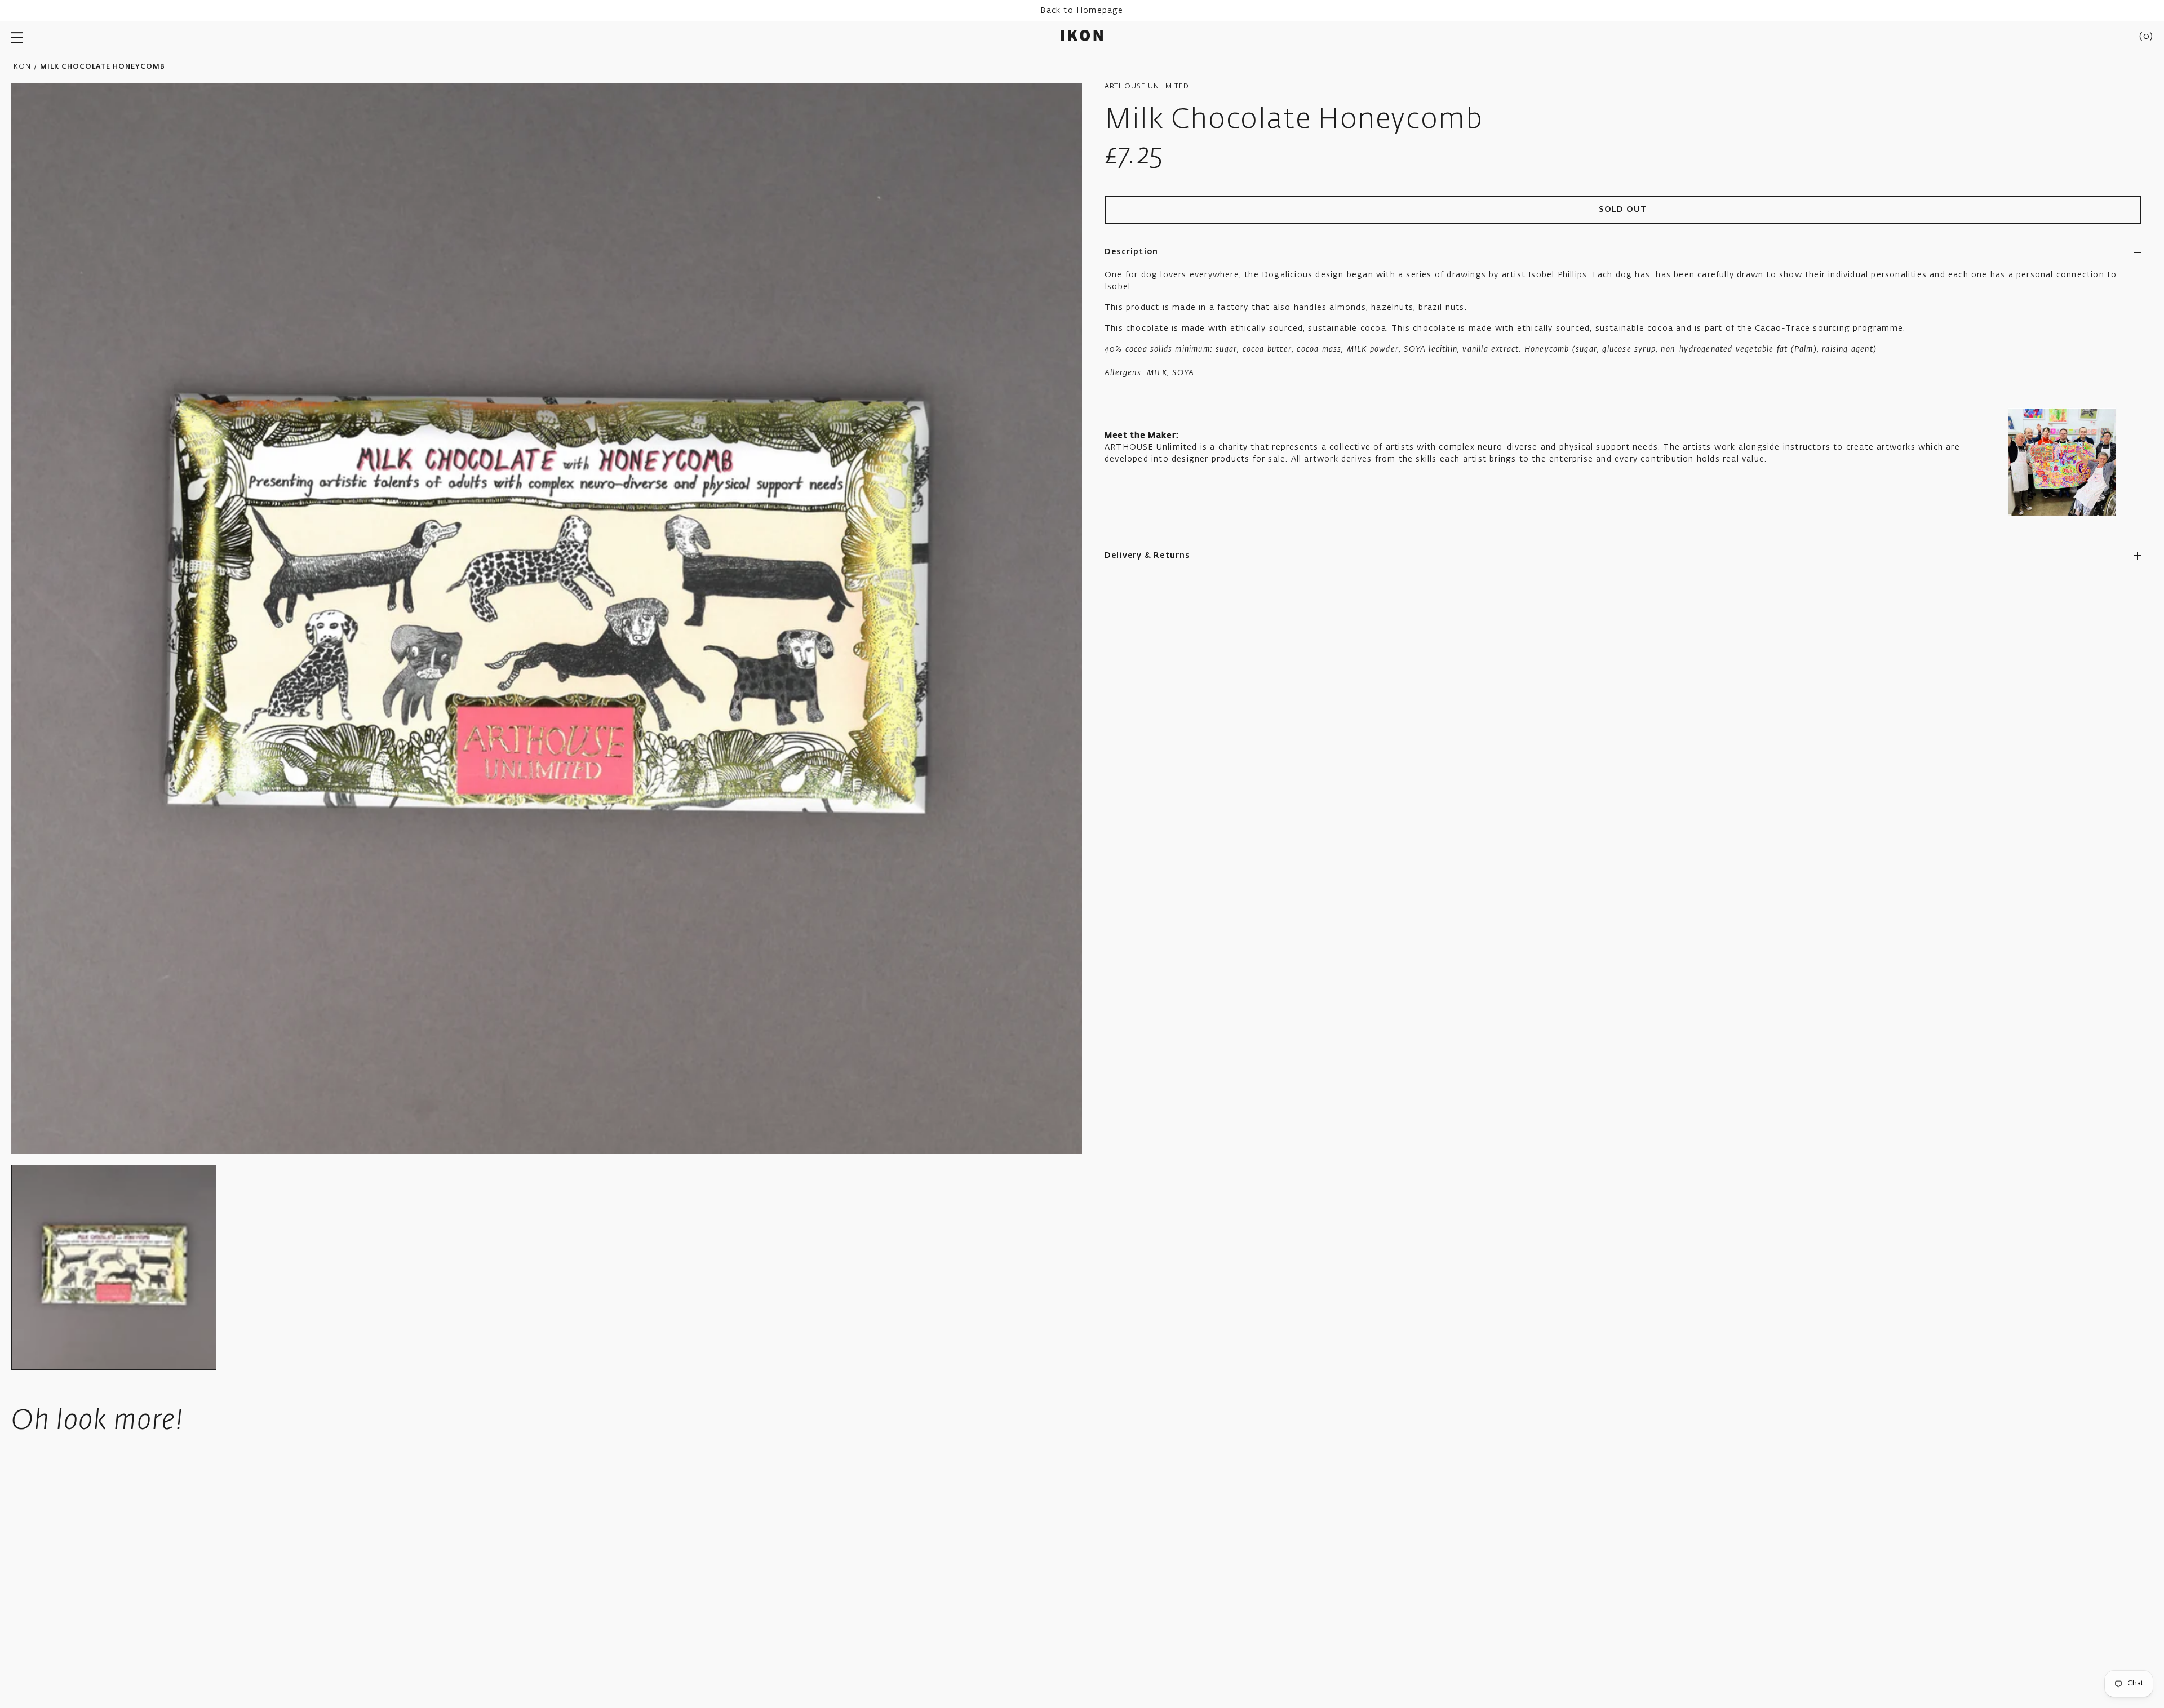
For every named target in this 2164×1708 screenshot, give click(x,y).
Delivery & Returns (1147, 556)
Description (1131, 252)
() (2146, 37)
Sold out (1623, 210)
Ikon (21, 67)
